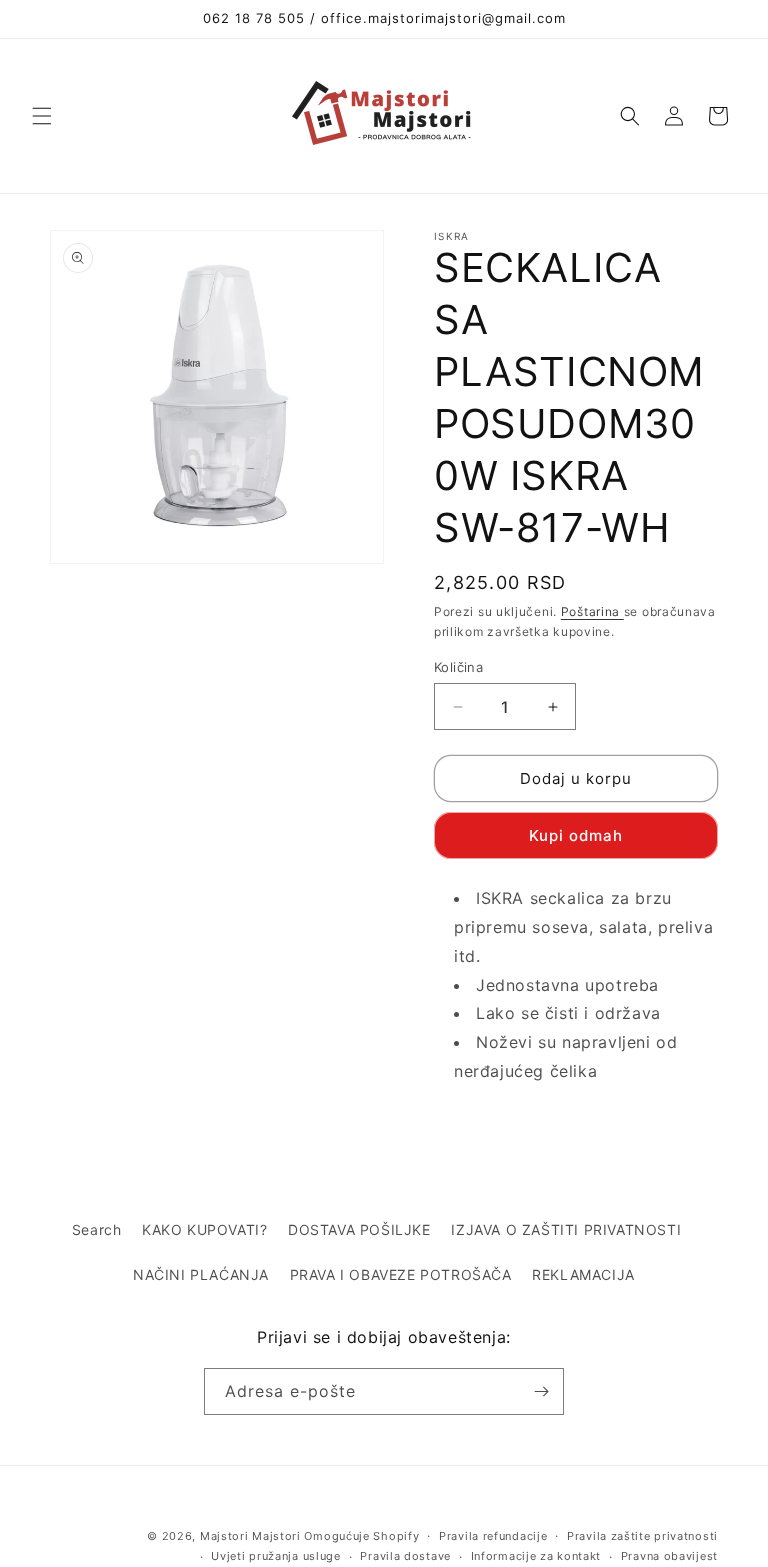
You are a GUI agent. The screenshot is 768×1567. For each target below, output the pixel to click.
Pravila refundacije (493, 1536)
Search (97, 1229)
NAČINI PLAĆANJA (201, 1274)
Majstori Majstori (250, 1536)
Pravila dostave (405, 1556)
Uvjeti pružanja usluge (275, 1556)
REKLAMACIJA (583, 1274)
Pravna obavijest (669, 1556)
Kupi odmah (576, 835)
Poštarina (592, 611)
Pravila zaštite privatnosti (642, 1536)
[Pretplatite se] (541, 1391)
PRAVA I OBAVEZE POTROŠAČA (401, 1274)
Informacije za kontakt (536, 1556)
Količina (458, 667)
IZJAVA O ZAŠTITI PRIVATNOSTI (566, 1229)
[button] (42, 116)
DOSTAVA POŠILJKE (359, 1229)
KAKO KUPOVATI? (204, 1229)
